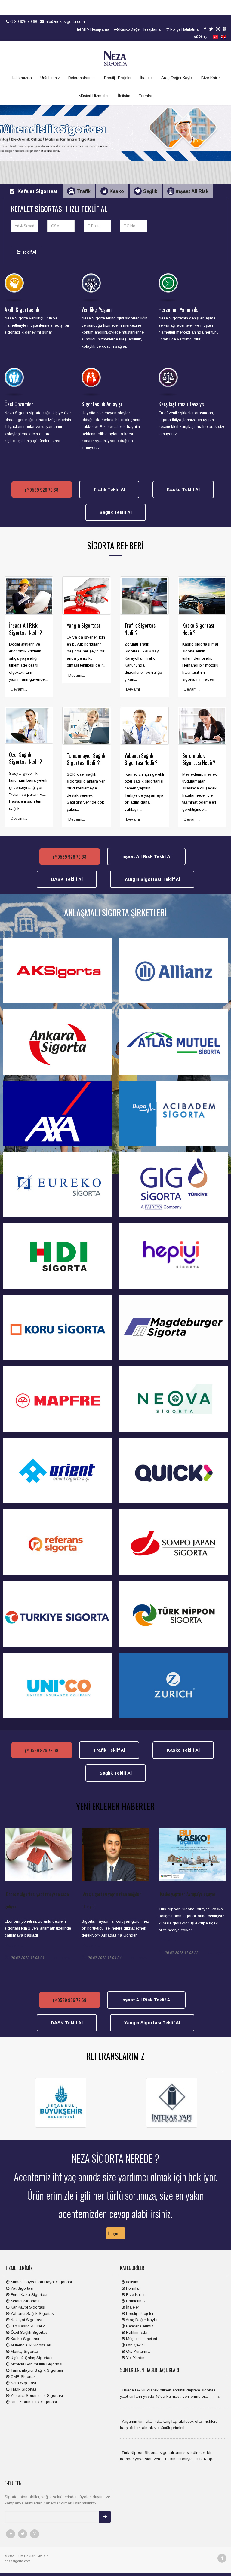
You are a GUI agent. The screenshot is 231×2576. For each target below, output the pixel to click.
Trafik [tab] (84, 191)
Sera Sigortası (23, 2383)
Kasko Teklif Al (183, 489)
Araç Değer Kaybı (177, 78)
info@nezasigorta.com (64, 21)
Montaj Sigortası (25, 2351)
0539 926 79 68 (23, 21)
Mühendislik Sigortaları (30, 2345)
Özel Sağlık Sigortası (29, 2332)
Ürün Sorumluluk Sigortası (33, 2402)
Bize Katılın (211, 78)
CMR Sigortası (23, 2377)
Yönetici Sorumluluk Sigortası (36, 2396)
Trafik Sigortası (23, 2389)
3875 (143, 1958)
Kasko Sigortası (24, 2339)
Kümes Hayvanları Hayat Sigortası (41, 2282)
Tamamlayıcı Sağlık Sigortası (36, 2370)
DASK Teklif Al (67, 879)
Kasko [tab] (117, 191)
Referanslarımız (82, 78)
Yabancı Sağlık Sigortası (32, 2314)
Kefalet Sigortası (24, 2301)
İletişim (124, 96)
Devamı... (19, 689)
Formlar (146, 96)
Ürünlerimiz (50, 78)
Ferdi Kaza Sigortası (28, 2295)
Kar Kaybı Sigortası (27, 2307)
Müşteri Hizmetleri (94, 96)
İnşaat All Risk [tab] (192, 191)
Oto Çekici (135, 2345)
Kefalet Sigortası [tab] (37, 191)
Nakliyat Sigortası (26, 2320)
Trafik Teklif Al (109, 489)
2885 (66, 1958)
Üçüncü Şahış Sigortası (31, 2358)
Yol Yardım (135, 2358)
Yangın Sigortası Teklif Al (152, 879)
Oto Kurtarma (137, 2351)
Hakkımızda (21, 78)
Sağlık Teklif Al (116, 512)
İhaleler (146, 78)
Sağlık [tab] (150, 191)
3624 (220, 1953)
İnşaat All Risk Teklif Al (146, 856)
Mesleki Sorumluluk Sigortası (36, 2364)
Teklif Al (28, 252)
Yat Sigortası (21, 2288)
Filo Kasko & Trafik (27, 2326)
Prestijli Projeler (118, 78)
